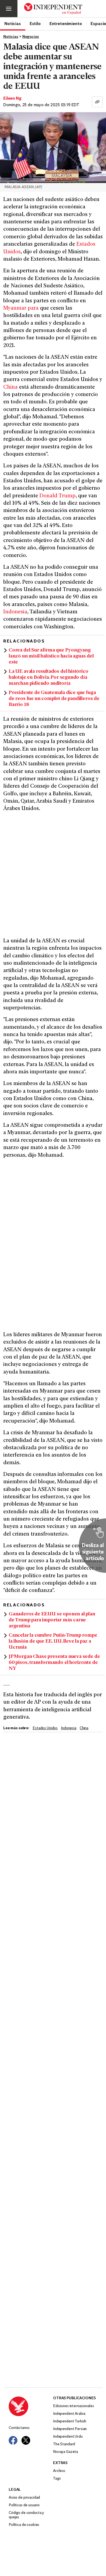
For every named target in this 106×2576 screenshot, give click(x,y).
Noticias (13, 23)
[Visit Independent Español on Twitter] (26, 2440)
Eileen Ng (12, 99)
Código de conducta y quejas (26, 2515)
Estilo (35, 23)
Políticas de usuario (24, 2505)
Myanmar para (21, 308)
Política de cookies (24, 2525)
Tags (57, 2479)
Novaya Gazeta (66, 2452)
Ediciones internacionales (74, 2406)
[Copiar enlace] (97, 102)
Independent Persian (70, 2429)
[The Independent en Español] (53, 9)
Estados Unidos (45, 1728)
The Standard (64, 2444)
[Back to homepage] (31, 2406)
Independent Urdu (68, 2437)
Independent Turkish (70, 2421)
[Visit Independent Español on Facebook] (13, 2440)
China (10, 387)
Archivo (59, 2471)
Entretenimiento (66, 23)
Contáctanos (19, 2428)
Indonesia (15, 612)
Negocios (31, 37)
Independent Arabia (69, 2414)
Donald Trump (57, 496)
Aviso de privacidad (24, 2498)
